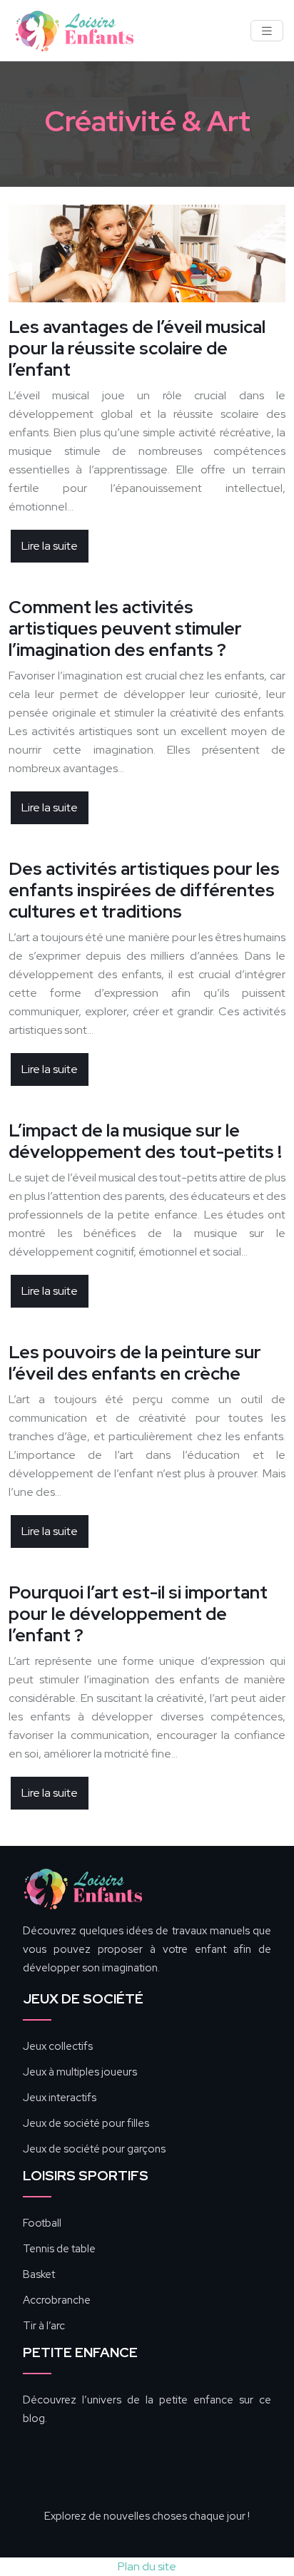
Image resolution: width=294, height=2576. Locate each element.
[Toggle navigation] (267, 31)
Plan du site (147, 2566)
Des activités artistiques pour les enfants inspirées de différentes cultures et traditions (144, 890)
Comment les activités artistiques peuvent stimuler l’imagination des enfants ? (125, 628)
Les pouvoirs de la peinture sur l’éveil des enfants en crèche (135, 1363)
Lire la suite (50, 546)
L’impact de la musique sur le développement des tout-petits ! (145, 1141)
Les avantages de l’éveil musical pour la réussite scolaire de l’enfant (137, 348)
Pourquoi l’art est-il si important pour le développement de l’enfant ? (138, 1614)
